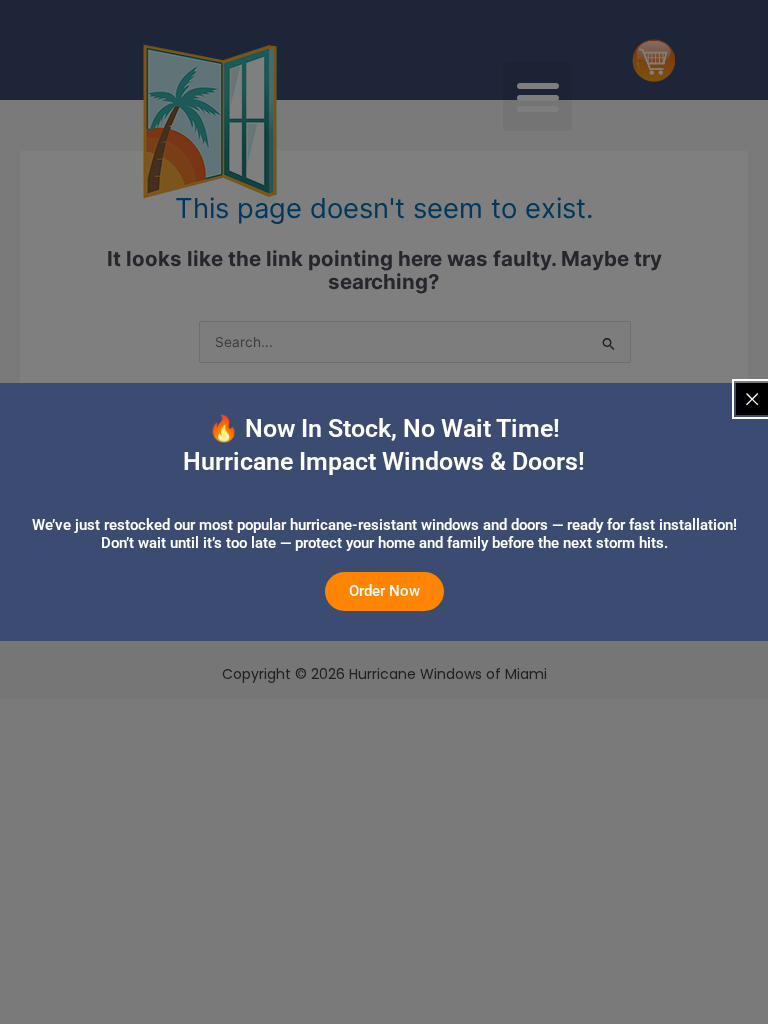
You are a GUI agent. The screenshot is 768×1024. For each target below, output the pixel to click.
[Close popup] (752, 399)
